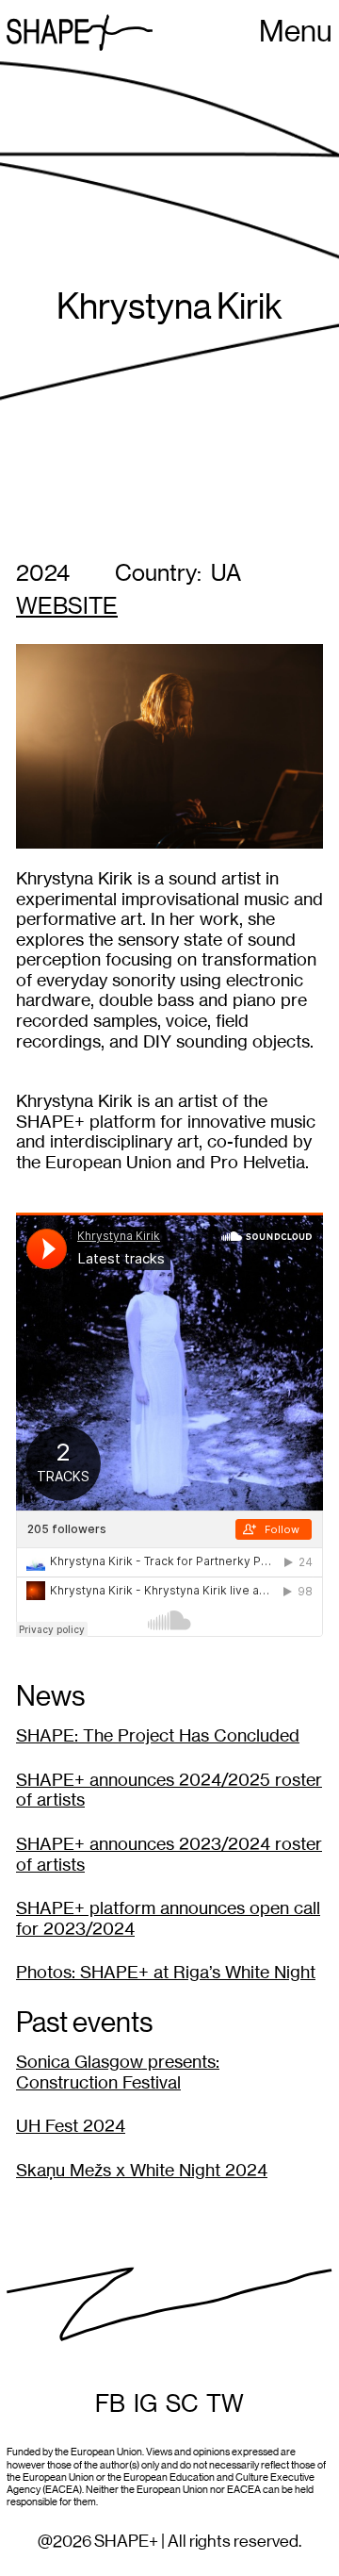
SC (182, 2404)
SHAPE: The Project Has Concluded (158, 1735)
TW (225, 2404)
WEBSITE (67, 607)
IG (145, 2404)
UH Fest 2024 (71, 2126)
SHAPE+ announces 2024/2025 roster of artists (169, 1790)
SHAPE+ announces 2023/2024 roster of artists (169, 1854)
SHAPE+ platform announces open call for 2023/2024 (168, 1918)
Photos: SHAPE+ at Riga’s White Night (166, 1972)
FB (110, 2404)
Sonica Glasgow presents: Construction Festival (118, 2072)
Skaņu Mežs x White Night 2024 (142, 2170)
